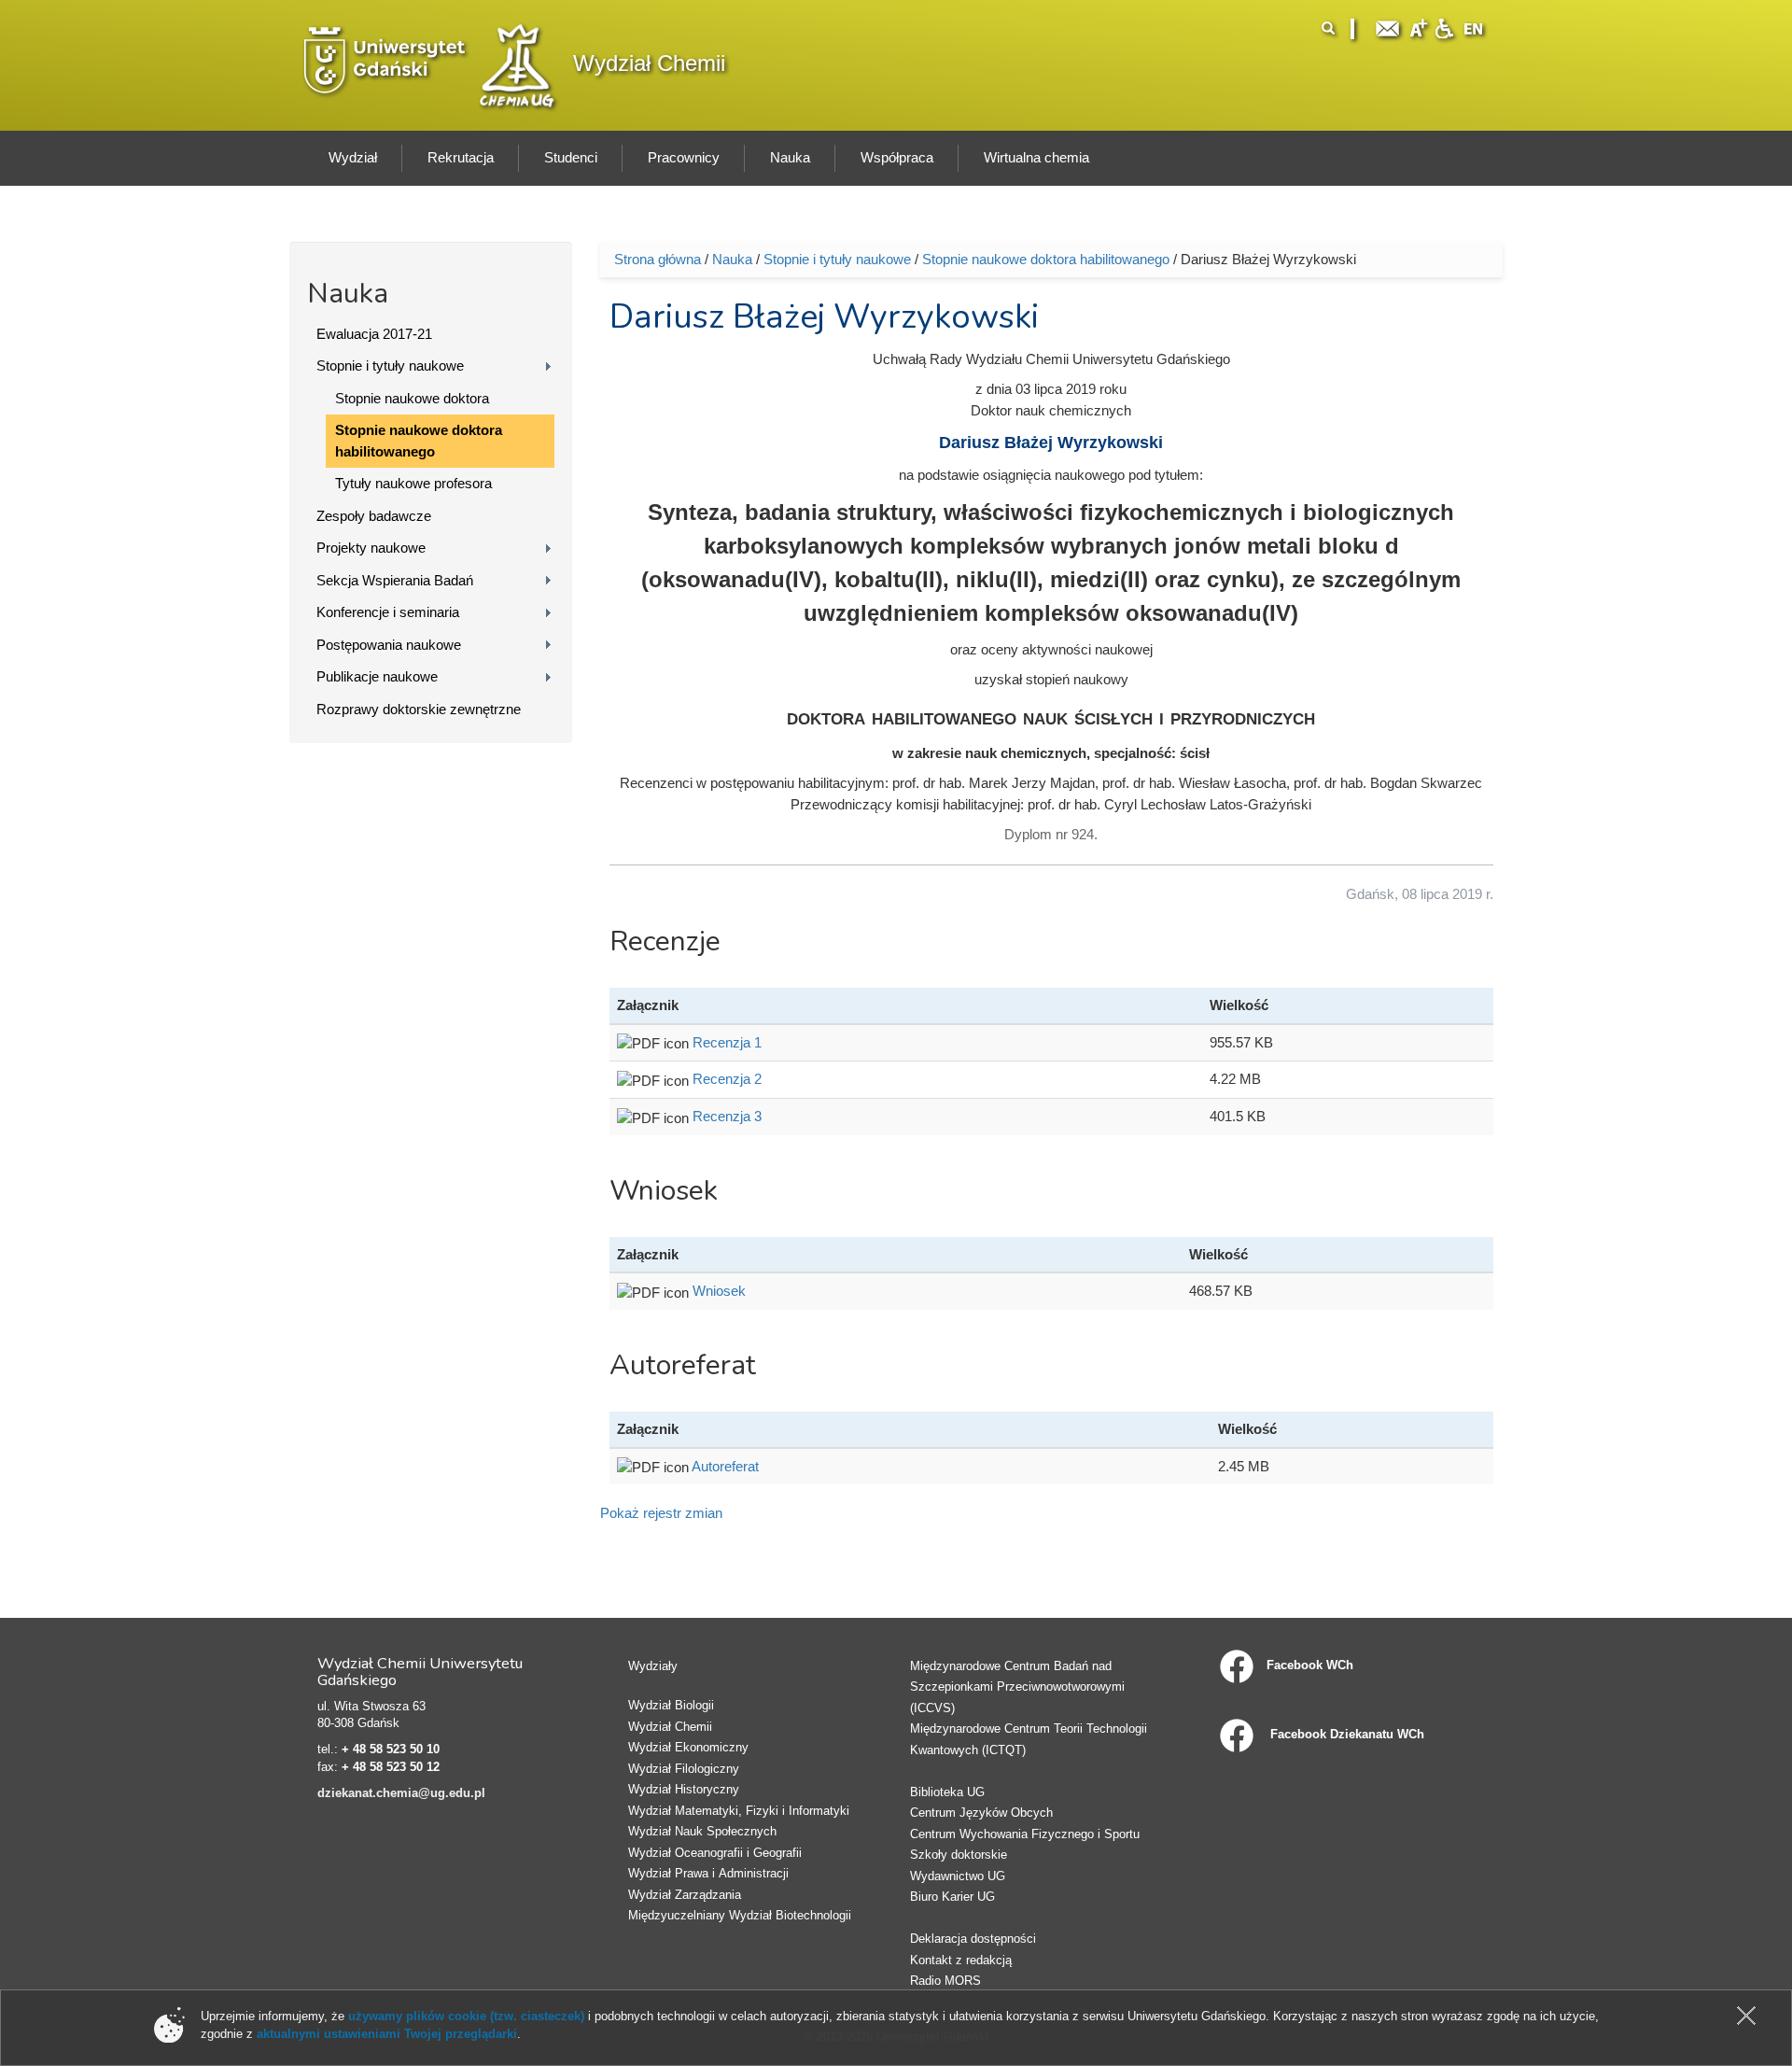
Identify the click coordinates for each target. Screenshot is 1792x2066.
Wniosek (719, 1291)
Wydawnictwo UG (958, 1876)
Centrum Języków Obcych (981, 1813)
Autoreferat (725, 1466)
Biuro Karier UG (952, 1897)
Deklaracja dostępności (973, 1939)
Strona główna (658, 259)
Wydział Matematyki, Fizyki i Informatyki (739, 1811)
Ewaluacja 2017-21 (374, 334)
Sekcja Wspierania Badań (395, 580)
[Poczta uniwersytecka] (1388, 27)
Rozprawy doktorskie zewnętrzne (419, 709)
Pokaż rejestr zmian (661, 1513)
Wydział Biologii (671, 1705)
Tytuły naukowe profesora (413, 483)
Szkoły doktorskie (959, 1855)
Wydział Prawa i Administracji (708, 1873)
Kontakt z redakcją (961, 1960)
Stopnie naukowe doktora (412, 398)
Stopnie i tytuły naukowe (390, 365)
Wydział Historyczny (684, 1789)
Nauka (732, 259)
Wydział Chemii (649, 63)
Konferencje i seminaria (388, 612)
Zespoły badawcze (374, 516)
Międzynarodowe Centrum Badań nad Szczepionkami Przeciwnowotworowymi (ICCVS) (1017, 1687)
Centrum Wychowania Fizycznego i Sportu (1025, 1834)
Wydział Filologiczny (684, 1769)
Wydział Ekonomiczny (688, 1747)
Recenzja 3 (727, 1116)
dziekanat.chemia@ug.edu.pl (401, 1793)
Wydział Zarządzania (685, 1895)
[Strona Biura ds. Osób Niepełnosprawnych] (1444, 27)
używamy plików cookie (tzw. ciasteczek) (466, 2016)
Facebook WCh (1310, 1665)
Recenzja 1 (727, 1042)
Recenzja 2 (727, 1079)
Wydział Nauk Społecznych (702, 1831)
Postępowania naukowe (389, 645)
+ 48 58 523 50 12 (391, 1767)
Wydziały (653, 1666)
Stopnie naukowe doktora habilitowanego (419, 441)
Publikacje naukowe (377, 676)
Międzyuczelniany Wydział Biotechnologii (740, 1915)
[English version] (1474, 27)
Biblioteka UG (947, 1792)
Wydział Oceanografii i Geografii (715, 1853)
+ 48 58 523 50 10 (391, 1749)
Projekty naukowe (371, 548)
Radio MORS (945, 1981)
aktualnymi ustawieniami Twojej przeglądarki (387, 2034)
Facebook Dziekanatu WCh (1345, 1734)
